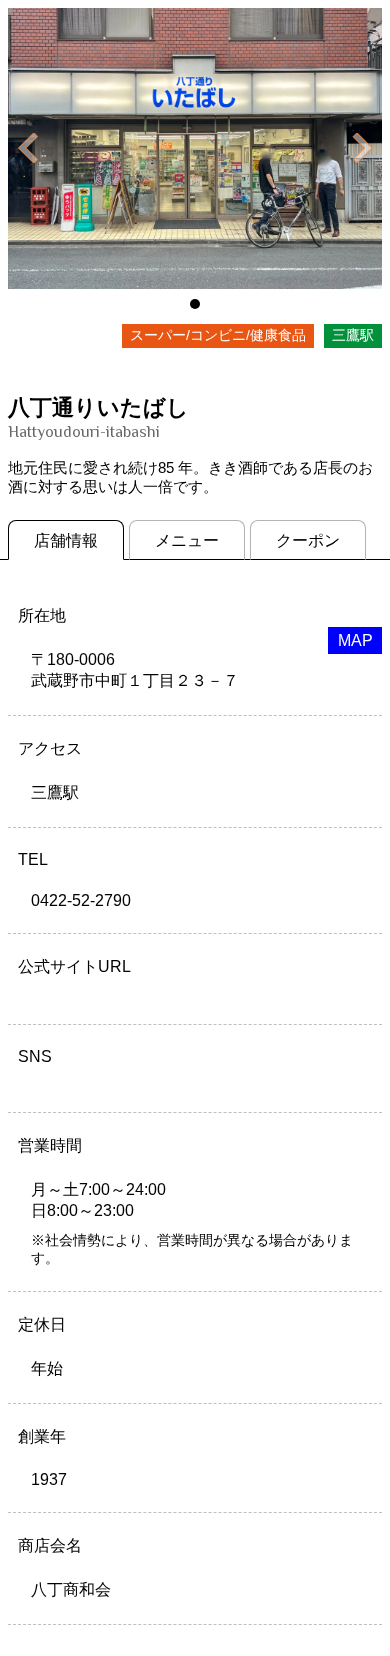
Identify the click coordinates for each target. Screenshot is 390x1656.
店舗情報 (66, 540)
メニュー (187, 540)
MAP (355, 640)
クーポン (308, 540)
